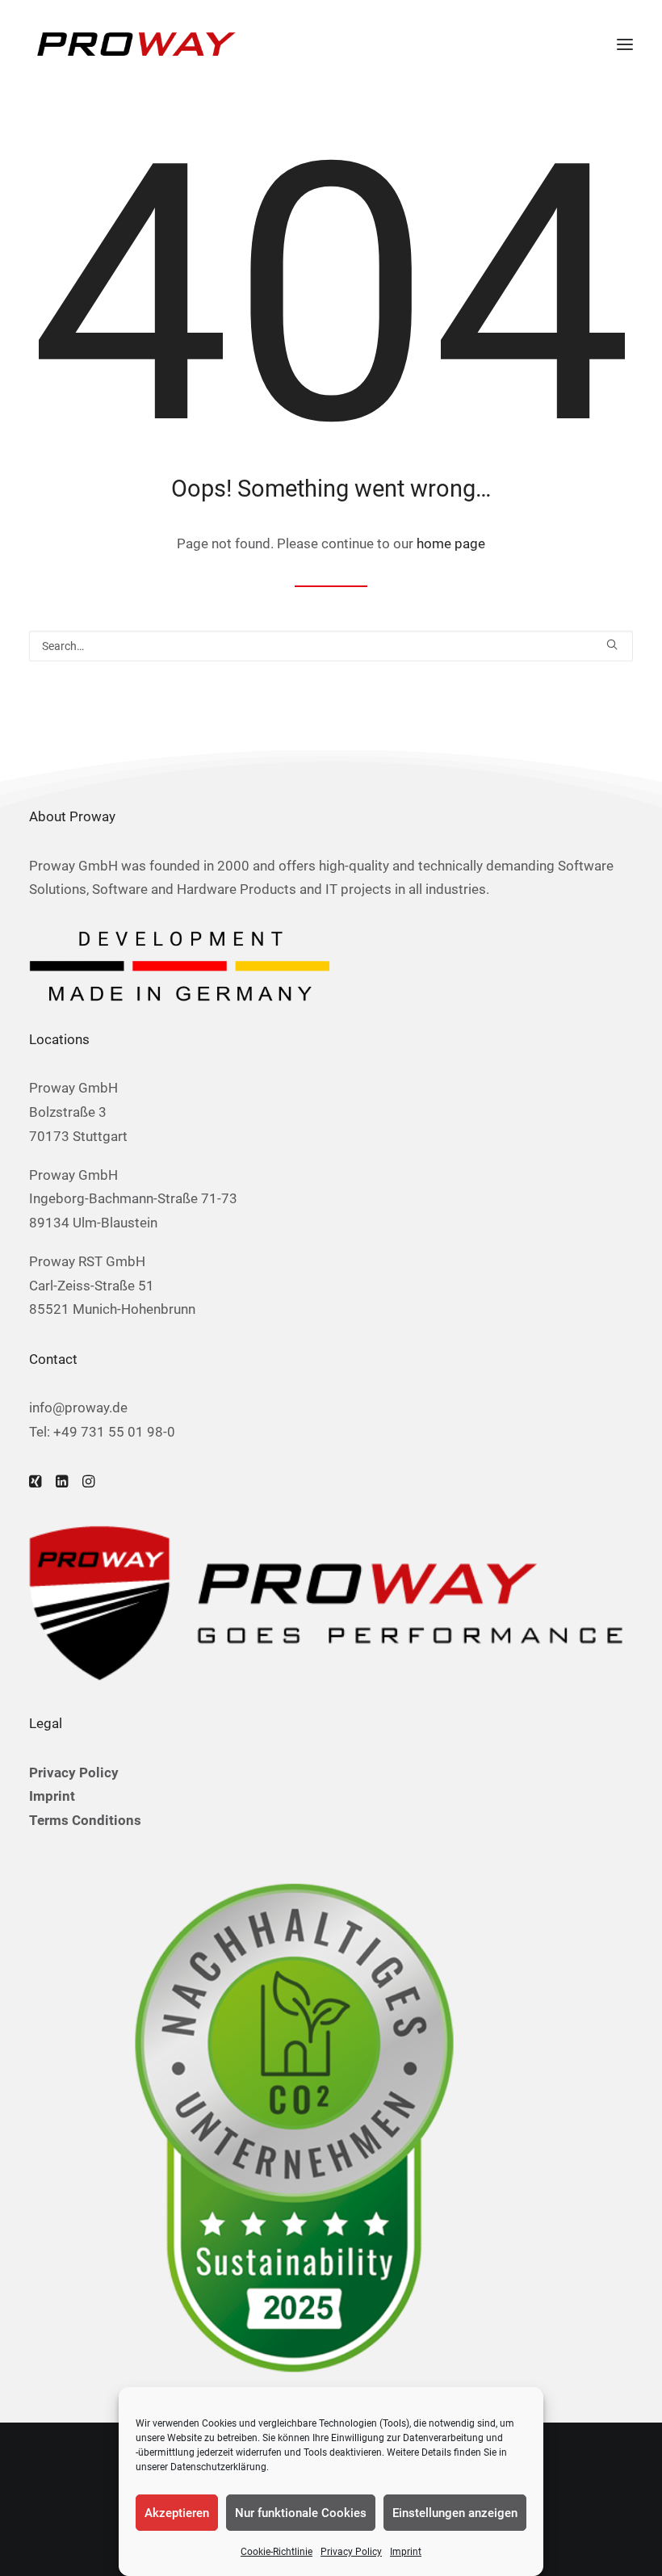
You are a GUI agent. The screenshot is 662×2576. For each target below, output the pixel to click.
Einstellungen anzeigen (455, 2513)
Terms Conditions (85, 1820)
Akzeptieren (177, 2513)
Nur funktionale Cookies (301, 2513)
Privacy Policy (351, 2552)
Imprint (406, 2552)
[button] (625, 44)
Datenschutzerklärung (218, 2467)
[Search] (331, 646)
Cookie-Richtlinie (277, 2552)
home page (451, 543)
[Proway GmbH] (134, 44)
